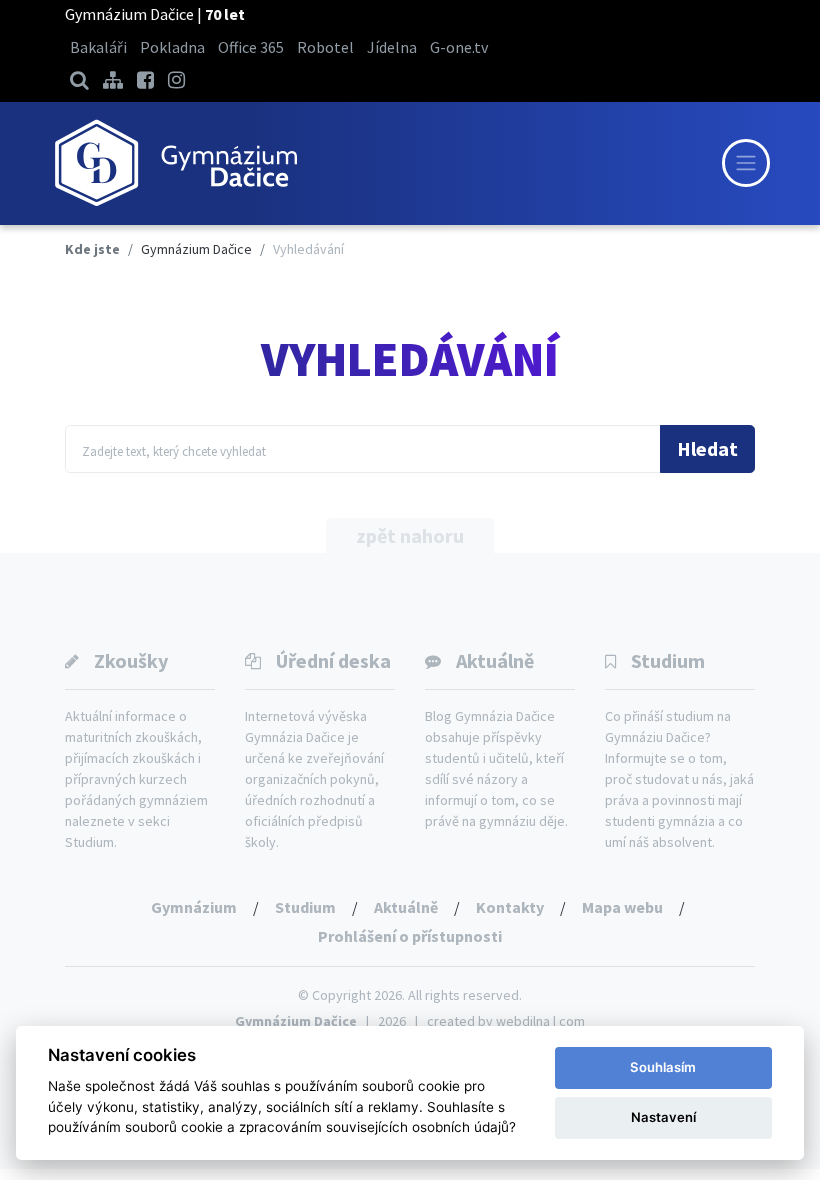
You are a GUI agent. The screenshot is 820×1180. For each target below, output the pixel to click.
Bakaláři (98, 47)
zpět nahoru (410, 535)
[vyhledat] (79, 79)
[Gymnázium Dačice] (175, 163)
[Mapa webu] (113, 79)
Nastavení (663, 1117)
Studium (668, 660)
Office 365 (251, 47)
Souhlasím (663, 1067)
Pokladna (172, 47)
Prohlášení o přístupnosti (410, 936)
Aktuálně (495, 660)
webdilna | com (540, 1021)
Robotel (325, 47)
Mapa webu (622, 907)
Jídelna (392, 47)
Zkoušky (131, 660)
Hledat (707, 448)
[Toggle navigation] (746, 163)
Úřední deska (333, 660)
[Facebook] (145, 79)
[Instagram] (176, 79)
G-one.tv (459, 47)
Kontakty (510, 907)
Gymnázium (194, 907)
